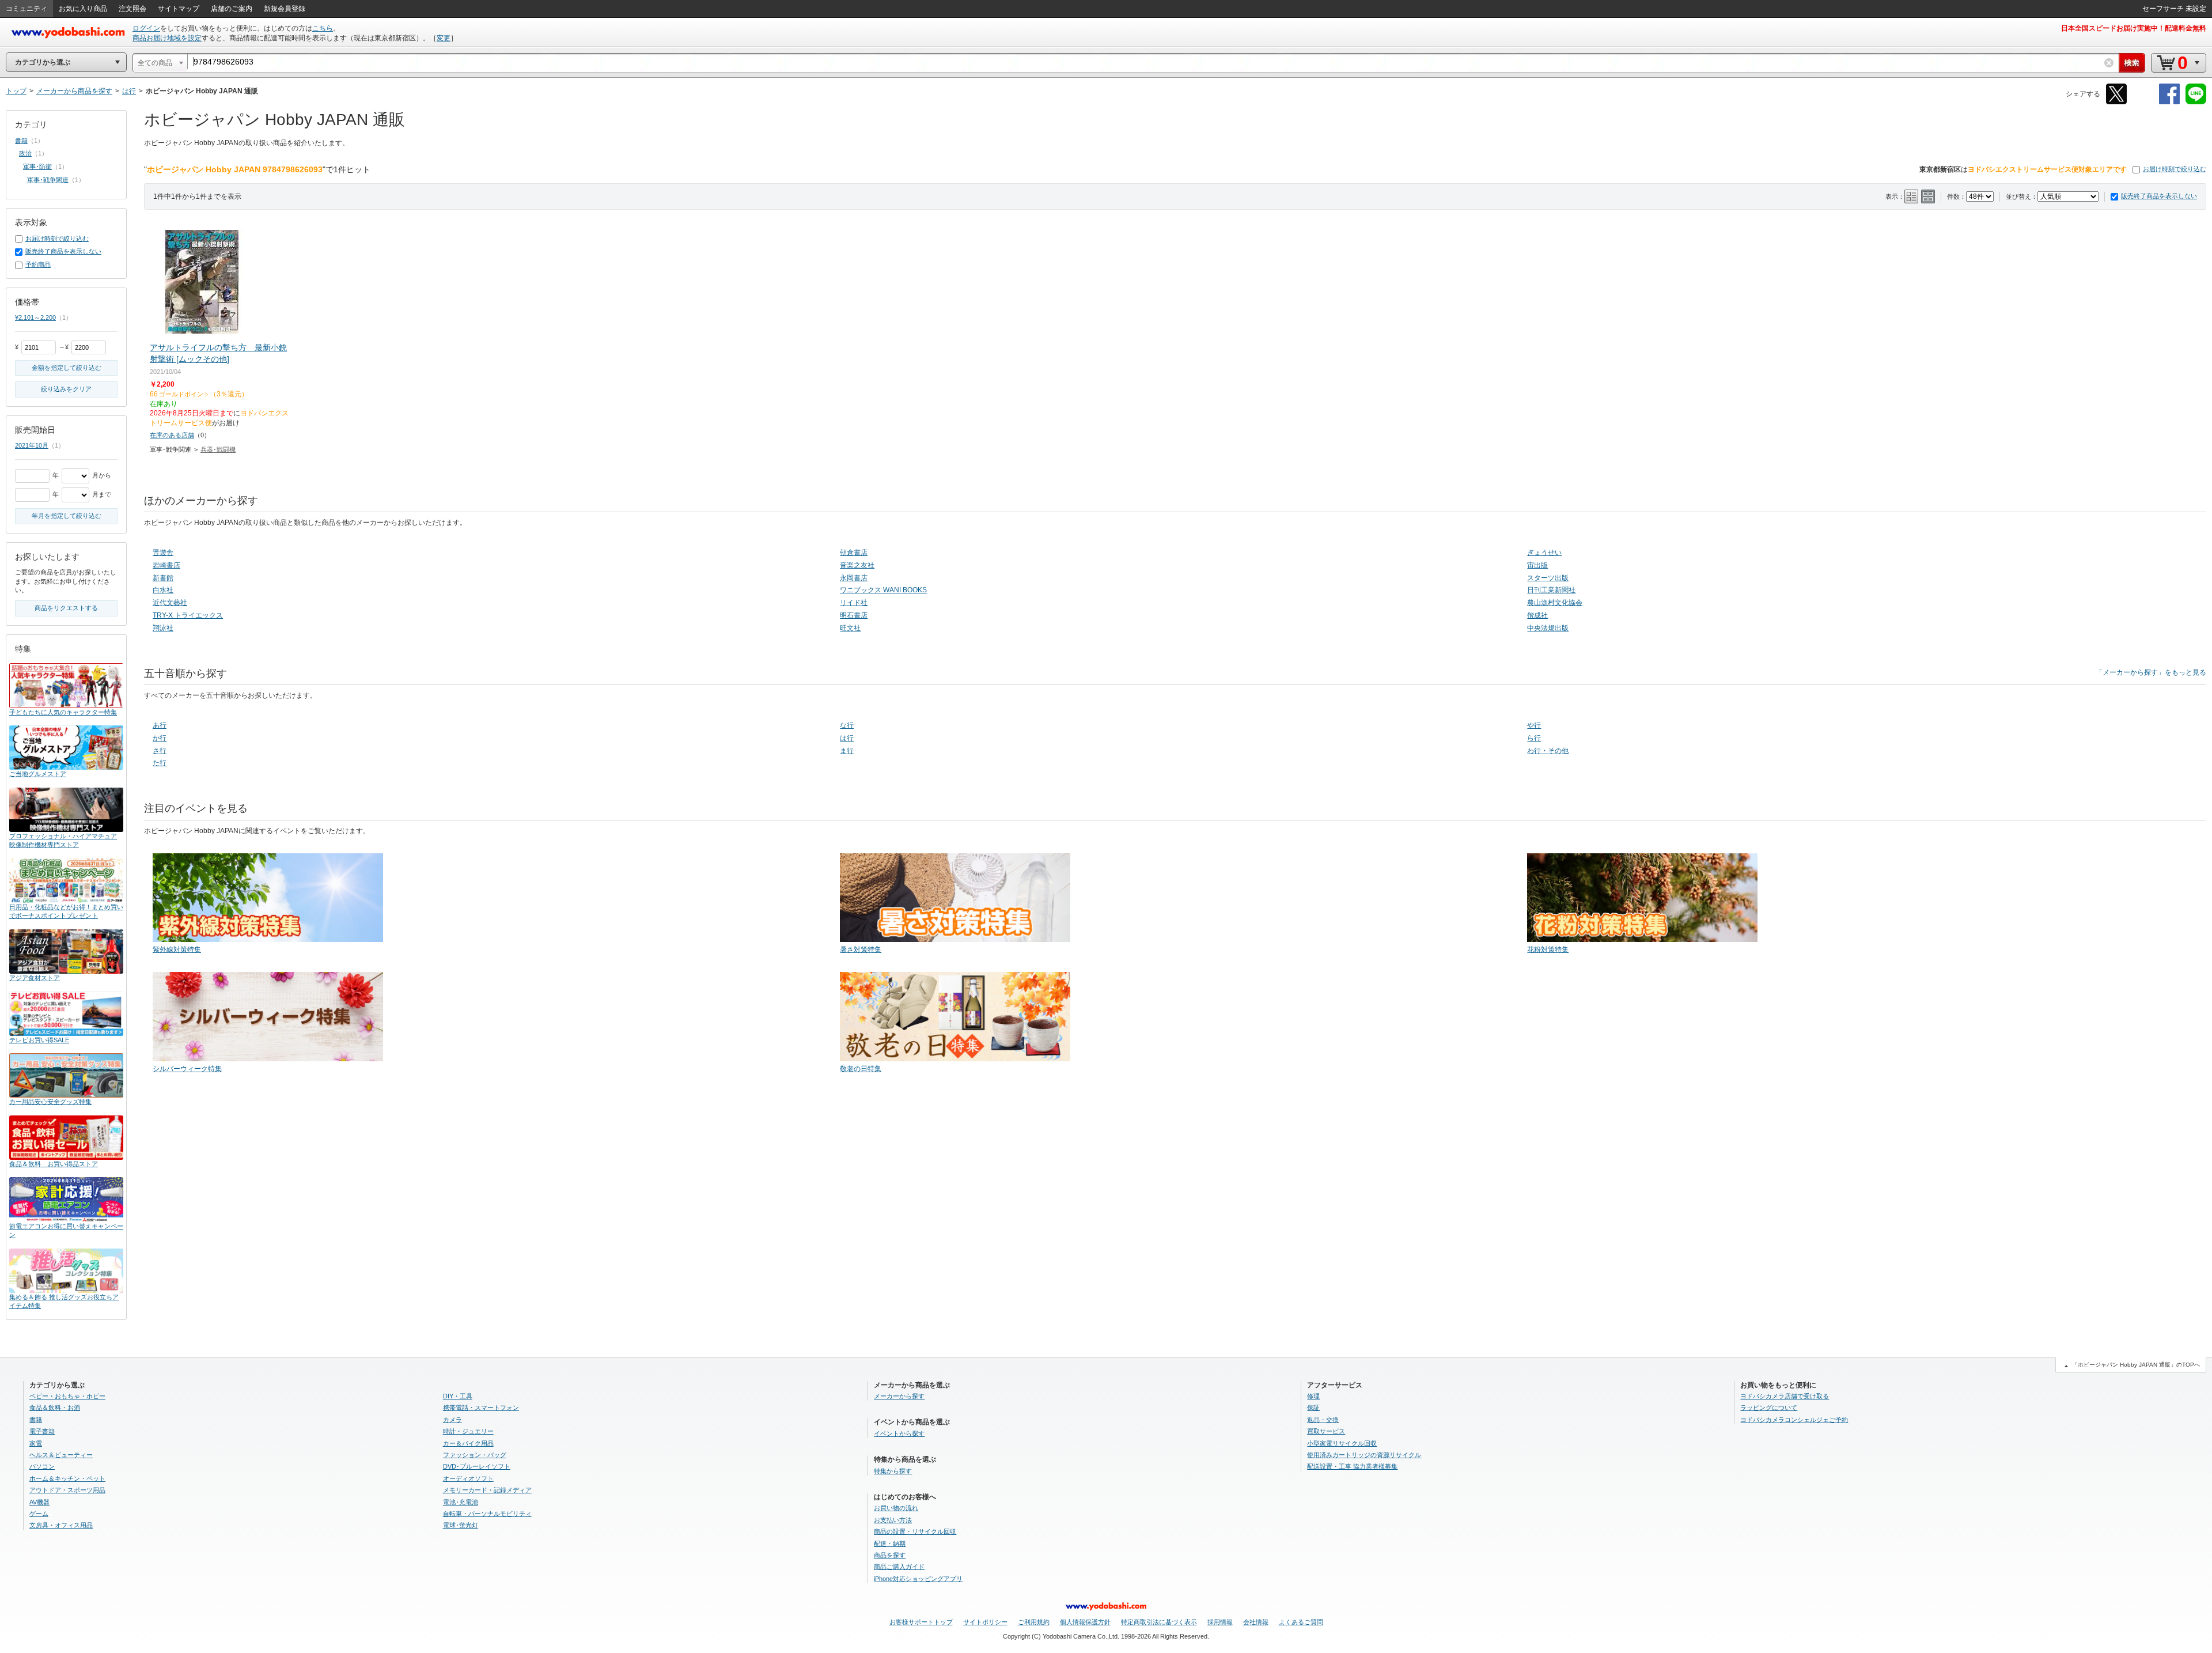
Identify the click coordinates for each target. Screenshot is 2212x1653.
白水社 (163, 590)
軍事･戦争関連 (48, 180)
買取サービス (1326, 1431)
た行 (160, 763)
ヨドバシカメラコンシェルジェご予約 (1794, 1420)
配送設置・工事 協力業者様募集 (1352, 1466)
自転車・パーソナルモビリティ (487, 1514)
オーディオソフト (468, 1478)
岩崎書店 (166, 565)
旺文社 (850, 628)
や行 (1534, 725)
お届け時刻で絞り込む (2175, 169)
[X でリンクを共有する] (2116, 102)
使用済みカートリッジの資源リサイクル (1364, 1455)
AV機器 (39, 1502)
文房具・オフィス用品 (61, 1525)
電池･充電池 (461, 1502)
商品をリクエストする (66, 608)
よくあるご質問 (1301, 1622)
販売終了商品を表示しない (2159, 196)
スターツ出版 (1548, 578)
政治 (25, 153)
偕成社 (1537, 615)
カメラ (452, 1420)
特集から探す (893, 1471)
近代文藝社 (170, 603)
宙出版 (1537, 565)
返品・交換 (1323, 1420)
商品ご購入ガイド (899, 1567)
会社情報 (1256, 1622)
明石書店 (854, 615)
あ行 (160, 725)
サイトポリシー (985, 1622)
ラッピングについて (1769, 1408)
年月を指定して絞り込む (67, 516)
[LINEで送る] (2196, 102)
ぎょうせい (1544, 553)
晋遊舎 (163, 553)
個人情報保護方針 (1085, 1622)
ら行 (1534, 738)
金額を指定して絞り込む (67, 368)
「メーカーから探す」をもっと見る (2151, 672)
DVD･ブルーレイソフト (477, 1466)
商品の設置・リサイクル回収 (915, 1531)
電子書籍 (42, 1431)
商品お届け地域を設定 (167, 38)
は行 (847, 738)
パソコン (42, 1466)
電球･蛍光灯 (461, 1525)
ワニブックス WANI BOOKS (883, 590)
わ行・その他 (1548, 751)
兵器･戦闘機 (218, 449)
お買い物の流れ (896, 1508)
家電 (36, 1443)
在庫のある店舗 (172, 435)
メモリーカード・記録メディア (487, 1490)
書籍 (21, 141)
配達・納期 (890, 1544)
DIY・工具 (458, 1396)
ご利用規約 (1034, 1622)
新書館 (163, 578)
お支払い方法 (893, 1520)
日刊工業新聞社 (1551, 590)
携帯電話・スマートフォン (481, 1408)
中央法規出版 (1548, 628)
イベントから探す (899, 1433)
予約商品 (38, 264)
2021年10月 (32, 445)
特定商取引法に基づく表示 (1159, 1622)
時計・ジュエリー (468, 1431)
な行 (847, 725)
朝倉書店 (854, 553)
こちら (323, 28)
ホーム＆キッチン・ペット (67, 1478)
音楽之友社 (857, 565)
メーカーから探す (899, 1396)
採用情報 (1220, 1622)
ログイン (146, 28)
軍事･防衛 (37, 167)
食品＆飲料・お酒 (55, 1408)
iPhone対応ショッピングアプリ (918, 1579)
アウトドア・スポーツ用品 (67, 1490)
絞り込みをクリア (66, 389)
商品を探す (890, 1555)
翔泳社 (163, 628)
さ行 (160, 751)
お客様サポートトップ (921, 1622)
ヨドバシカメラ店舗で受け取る (1785, 1396)
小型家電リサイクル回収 (1342, 1443)
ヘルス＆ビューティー (61, 1455)
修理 (1313, 1396)
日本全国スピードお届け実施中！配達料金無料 (2134, 28)
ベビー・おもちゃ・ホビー (67, 1396)
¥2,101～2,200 (35, 317)
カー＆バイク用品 (468, 1443)
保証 (1313, 1408)
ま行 (847, 751)
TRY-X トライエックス (188, 615)
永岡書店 (854, 578)
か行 (160, 738)
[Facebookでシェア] (2169, 102)
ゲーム (39, 1514)
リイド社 (854, 603)
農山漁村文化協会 (1555, 603)
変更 (444, 38)
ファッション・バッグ (475, 1455)
